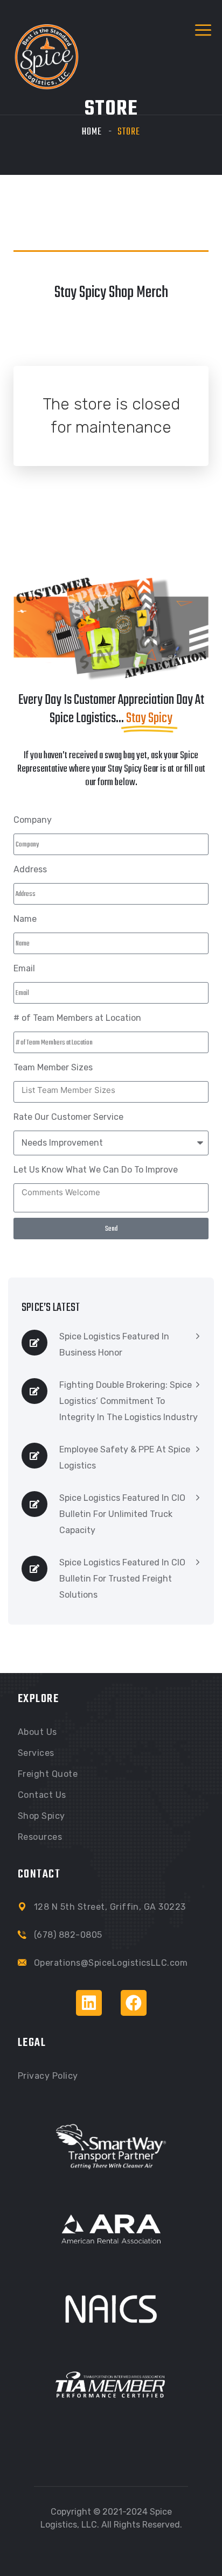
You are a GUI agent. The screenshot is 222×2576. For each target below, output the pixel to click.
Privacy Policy (48, 2076)
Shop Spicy (41, 1816)
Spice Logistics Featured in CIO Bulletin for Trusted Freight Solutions (122, 1579)
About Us (37, 1732)
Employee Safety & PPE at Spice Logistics (125, 1458)
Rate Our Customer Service (68, 1117)
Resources (40, 1837)
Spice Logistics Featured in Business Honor (114, 1345)
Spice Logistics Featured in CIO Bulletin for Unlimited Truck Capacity (122, 1514)
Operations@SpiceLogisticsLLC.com (111, 1963)
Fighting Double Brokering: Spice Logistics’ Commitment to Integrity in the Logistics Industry (129, 1401)
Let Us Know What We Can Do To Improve (96, 1170)
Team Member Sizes (53, 1067)
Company (33, 820)
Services (36, 1753)
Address (30, 869)
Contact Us (42, 1795)
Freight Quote (48, 1774)
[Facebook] (134, 2003)
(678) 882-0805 (68, 1935)
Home (92, 132)
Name (25, 919)
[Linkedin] (89, 2003)
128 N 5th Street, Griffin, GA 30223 (110, 1907)
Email (24, 968)
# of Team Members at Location (77, 1018)
